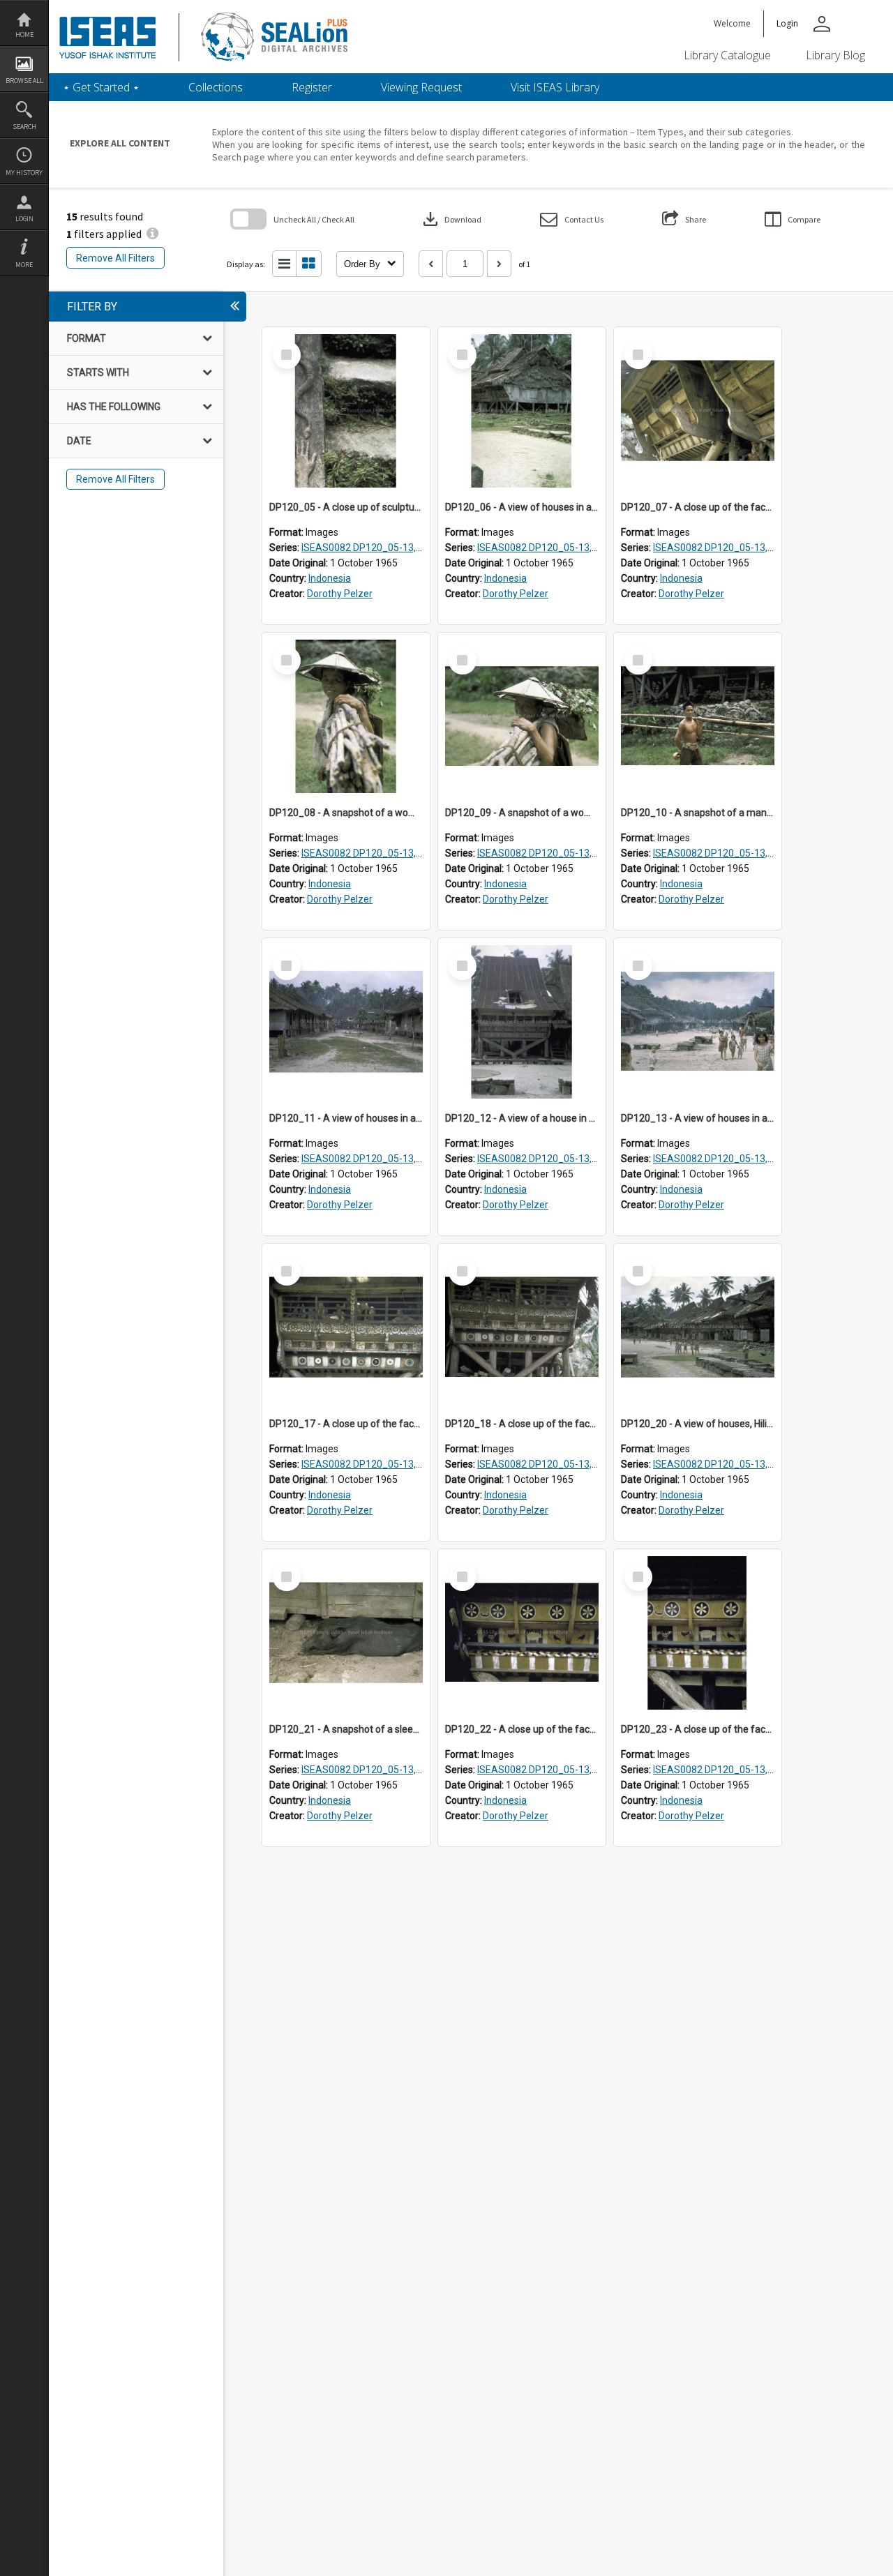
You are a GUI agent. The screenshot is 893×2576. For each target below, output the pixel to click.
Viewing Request (421, 87)
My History (24, 173)
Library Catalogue (727, 55)
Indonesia (330, 578)
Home (24, 35)
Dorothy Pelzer (340, 594)
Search (24, 127)
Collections (216, 87)
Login (24, 219)
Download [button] (451, 219)
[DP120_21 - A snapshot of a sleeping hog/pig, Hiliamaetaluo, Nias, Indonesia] (346, 1633)
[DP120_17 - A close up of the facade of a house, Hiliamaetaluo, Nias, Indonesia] (346, 1327)
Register (312, 87)
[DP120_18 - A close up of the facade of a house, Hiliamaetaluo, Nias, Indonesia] (522, 1327)
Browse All (24, 81)
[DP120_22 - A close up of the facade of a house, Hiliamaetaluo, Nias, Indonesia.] (522, 1633)
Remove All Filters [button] (115, 258)
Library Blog (835, 55)
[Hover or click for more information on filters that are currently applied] (152, 234)
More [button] (24, 265)
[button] (572, 219)
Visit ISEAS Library (555, 87)
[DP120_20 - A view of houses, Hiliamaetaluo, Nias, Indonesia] (698, 1327)
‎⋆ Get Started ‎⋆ (101, 87)
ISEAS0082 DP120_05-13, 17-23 (373, 548)
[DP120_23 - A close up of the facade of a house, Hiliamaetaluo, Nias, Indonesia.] (698, 1633)
